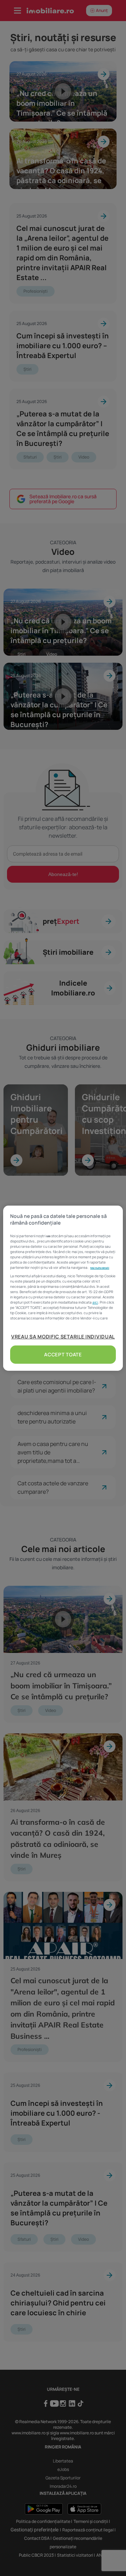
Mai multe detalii (100, 1268)
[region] (63, 1288)
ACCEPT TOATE (63, 1354)
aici (95, 1302)
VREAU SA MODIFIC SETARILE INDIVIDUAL (63, 1336)
